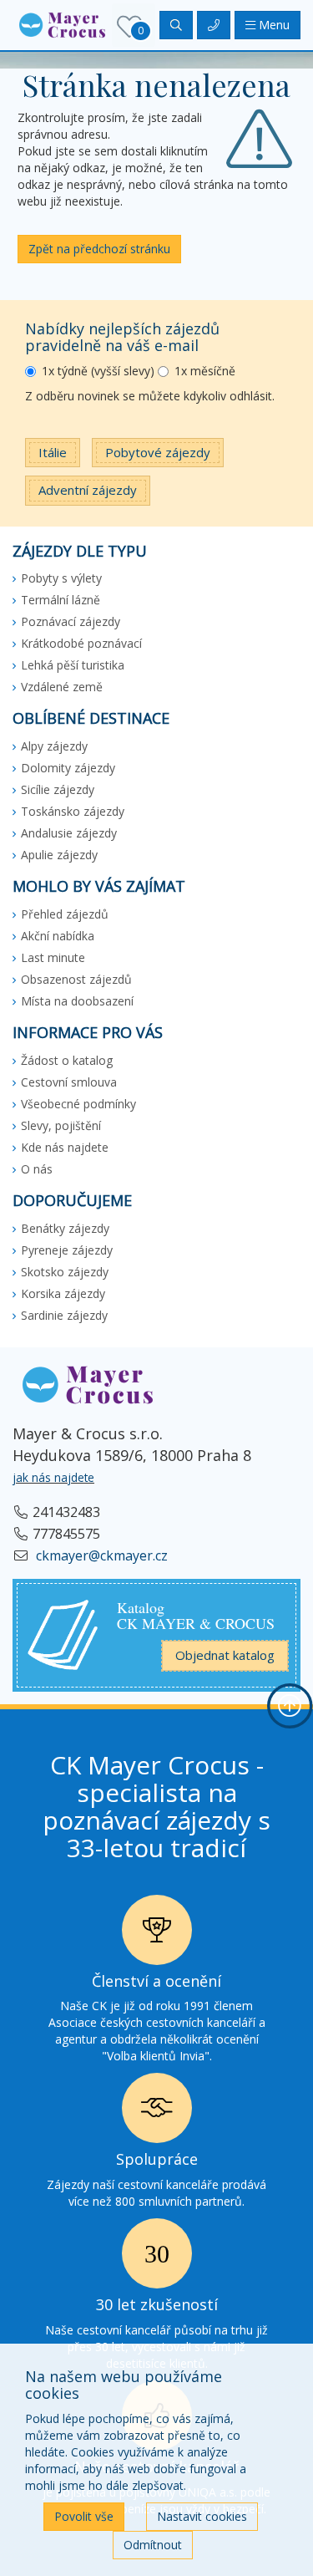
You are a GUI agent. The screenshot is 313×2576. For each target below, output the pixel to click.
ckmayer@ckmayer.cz (100, 1555)
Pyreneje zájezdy (67, 1250)
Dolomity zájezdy (68, 768)
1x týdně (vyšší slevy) (98, 371)
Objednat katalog (225, 1655)
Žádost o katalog (67, 1060)
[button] (62, 24)
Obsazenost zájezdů (76, 979)
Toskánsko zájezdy (73, 811)
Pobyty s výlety (61, 578)
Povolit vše (84, 2516)
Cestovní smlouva (69, 1082)
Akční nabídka (58, 936)
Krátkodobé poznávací (81, 643)
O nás (37, 1169)
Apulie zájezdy (59, 855)
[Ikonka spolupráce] (157, 2113)
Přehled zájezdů (65, 914)
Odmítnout (153, 2545)
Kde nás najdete (65, 1147)
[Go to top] (290, 1706)
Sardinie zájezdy (64, 1315)
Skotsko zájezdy (65, 1272)
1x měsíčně (205, 371)
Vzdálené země (62, 687)
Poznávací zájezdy (71, 621)
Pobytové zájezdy (158, 452)
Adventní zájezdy (88, 490)
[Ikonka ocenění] (157, 1935)
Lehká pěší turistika (73, 665)
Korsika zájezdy (63, 1293)
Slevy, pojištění (61, 1125)
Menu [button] (273, 25)
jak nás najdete (53, 1477)
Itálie (53, 452)
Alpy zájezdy (54, 746)
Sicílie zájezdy (58, 789)
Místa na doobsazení (77, 1001)
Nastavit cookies (202, 2516)
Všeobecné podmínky (78, 1104)
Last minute (53, 957)
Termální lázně (61, 600)
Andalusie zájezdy (69, 833)
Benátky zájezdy (65, 1228)
